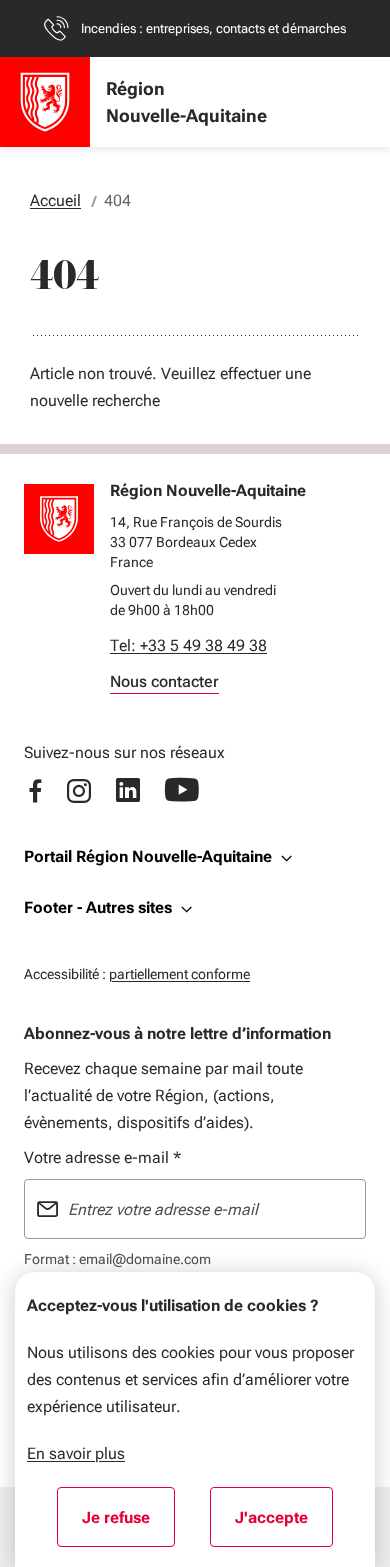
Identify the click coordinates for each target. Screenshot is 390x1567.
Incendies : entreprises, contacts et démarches (213, 28)
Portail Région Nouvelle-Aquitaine (148, 856)
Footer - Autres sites (98, 907)
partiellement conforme (179, 973)
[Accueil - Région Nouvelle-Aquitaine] (45, 102)
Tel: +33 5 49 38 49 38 (188, 645)
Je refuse (128, 1524)
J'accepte (284, 1524)
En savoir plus (76, 1453)
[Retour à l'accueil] (59, 519)
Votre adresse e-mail (102, 1157)
